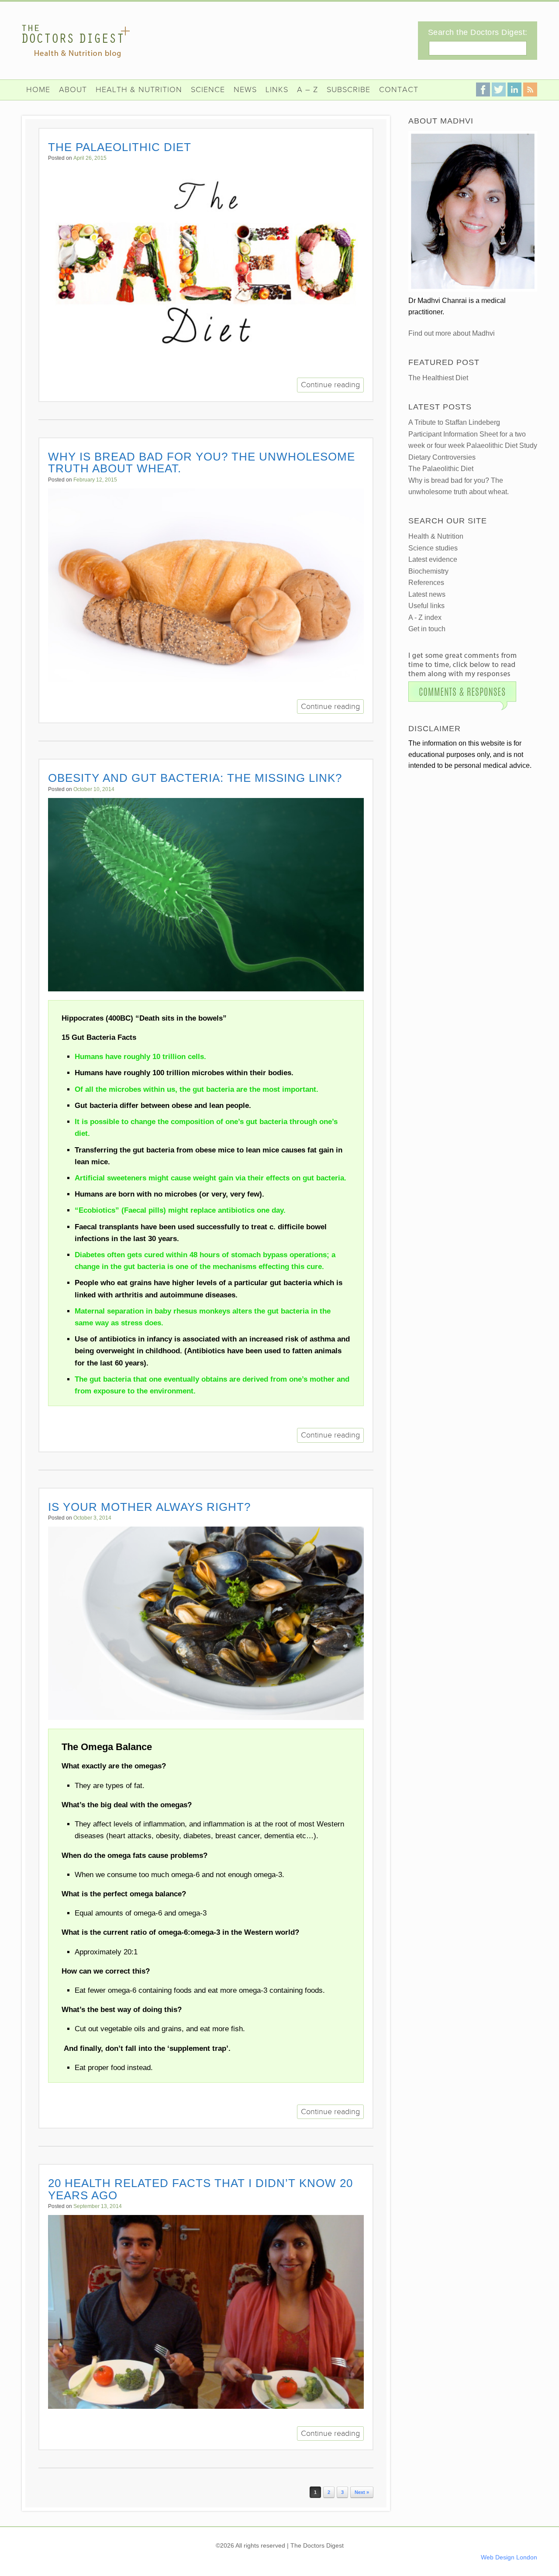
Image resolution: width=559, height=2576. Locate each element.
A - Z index (425, 617)
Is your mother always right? (149, 1507)
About (73, 90)
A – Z (307, 90)
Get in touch (427, 629)
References (426, 583)
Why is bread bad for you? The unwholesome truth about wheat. (202, 463)
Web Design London (509, 2557)
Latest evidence (433, 559)
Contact (399, 90)
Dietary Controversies (442, 457)
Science (208, 90)
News (245, 90)
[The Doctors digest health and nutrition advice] (76, 41)
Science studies (433, 548)
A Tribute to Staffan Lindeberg (454, 422)
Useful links (426, 606)
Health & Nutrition (139, 90)
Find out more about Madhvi (452, 333)
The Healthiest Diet (438, 378)
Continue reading (330, 385)
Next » (362, 2492)
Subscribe (349, 90)
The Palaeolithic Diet (120, 147)
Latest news (427, 594)
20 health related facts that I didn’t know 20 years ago (200, 2189)
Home (38, 90)
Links (277, 90)
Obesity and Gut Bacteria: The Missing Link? (195, 778)
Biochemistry (428, 571)
